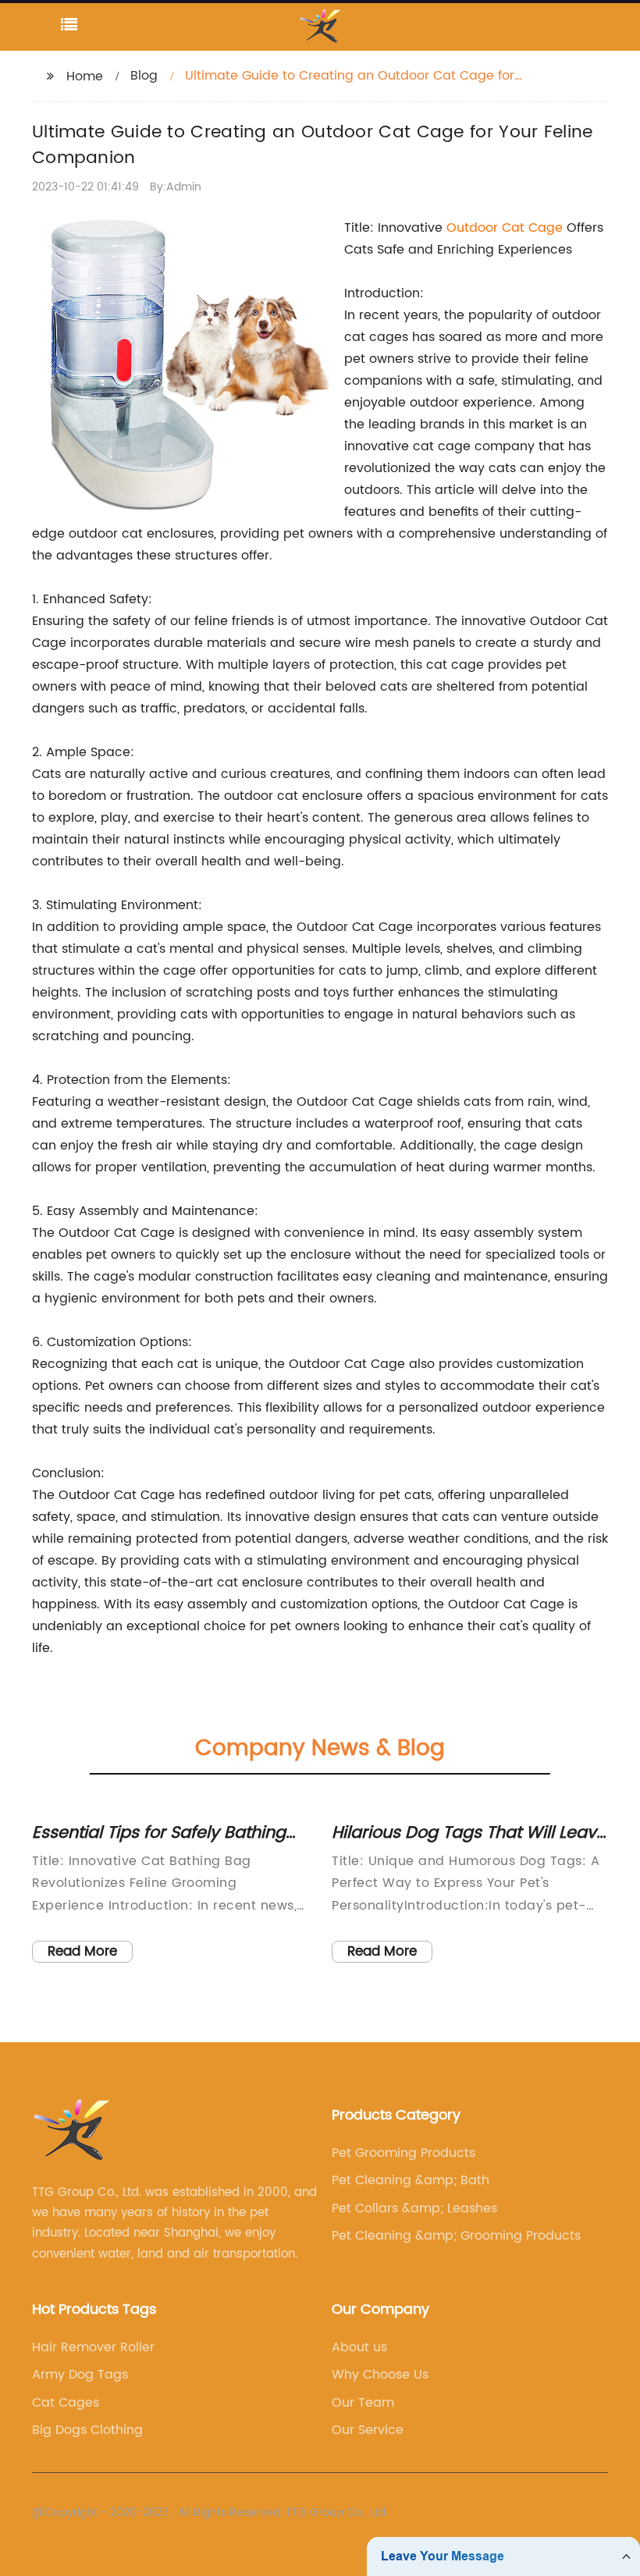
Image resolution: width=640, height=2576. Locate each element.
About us (359, 2347)
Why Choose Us (380, 2375)
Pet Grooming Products (404, 2153)
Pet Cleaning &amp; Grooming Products (456, 2236)
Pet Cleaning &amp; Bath (411, 2180)
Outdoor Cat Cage (505, 228)
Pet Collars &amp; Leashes (414, 2208)
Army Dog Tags (80, 2375)
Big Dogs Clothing (87, 2430)
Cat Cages (66, 2403)
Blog (144, 76)
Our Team (363, 2403)
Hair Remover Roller (93, 2347)
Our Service (368, 2430)
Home (85, 76)
